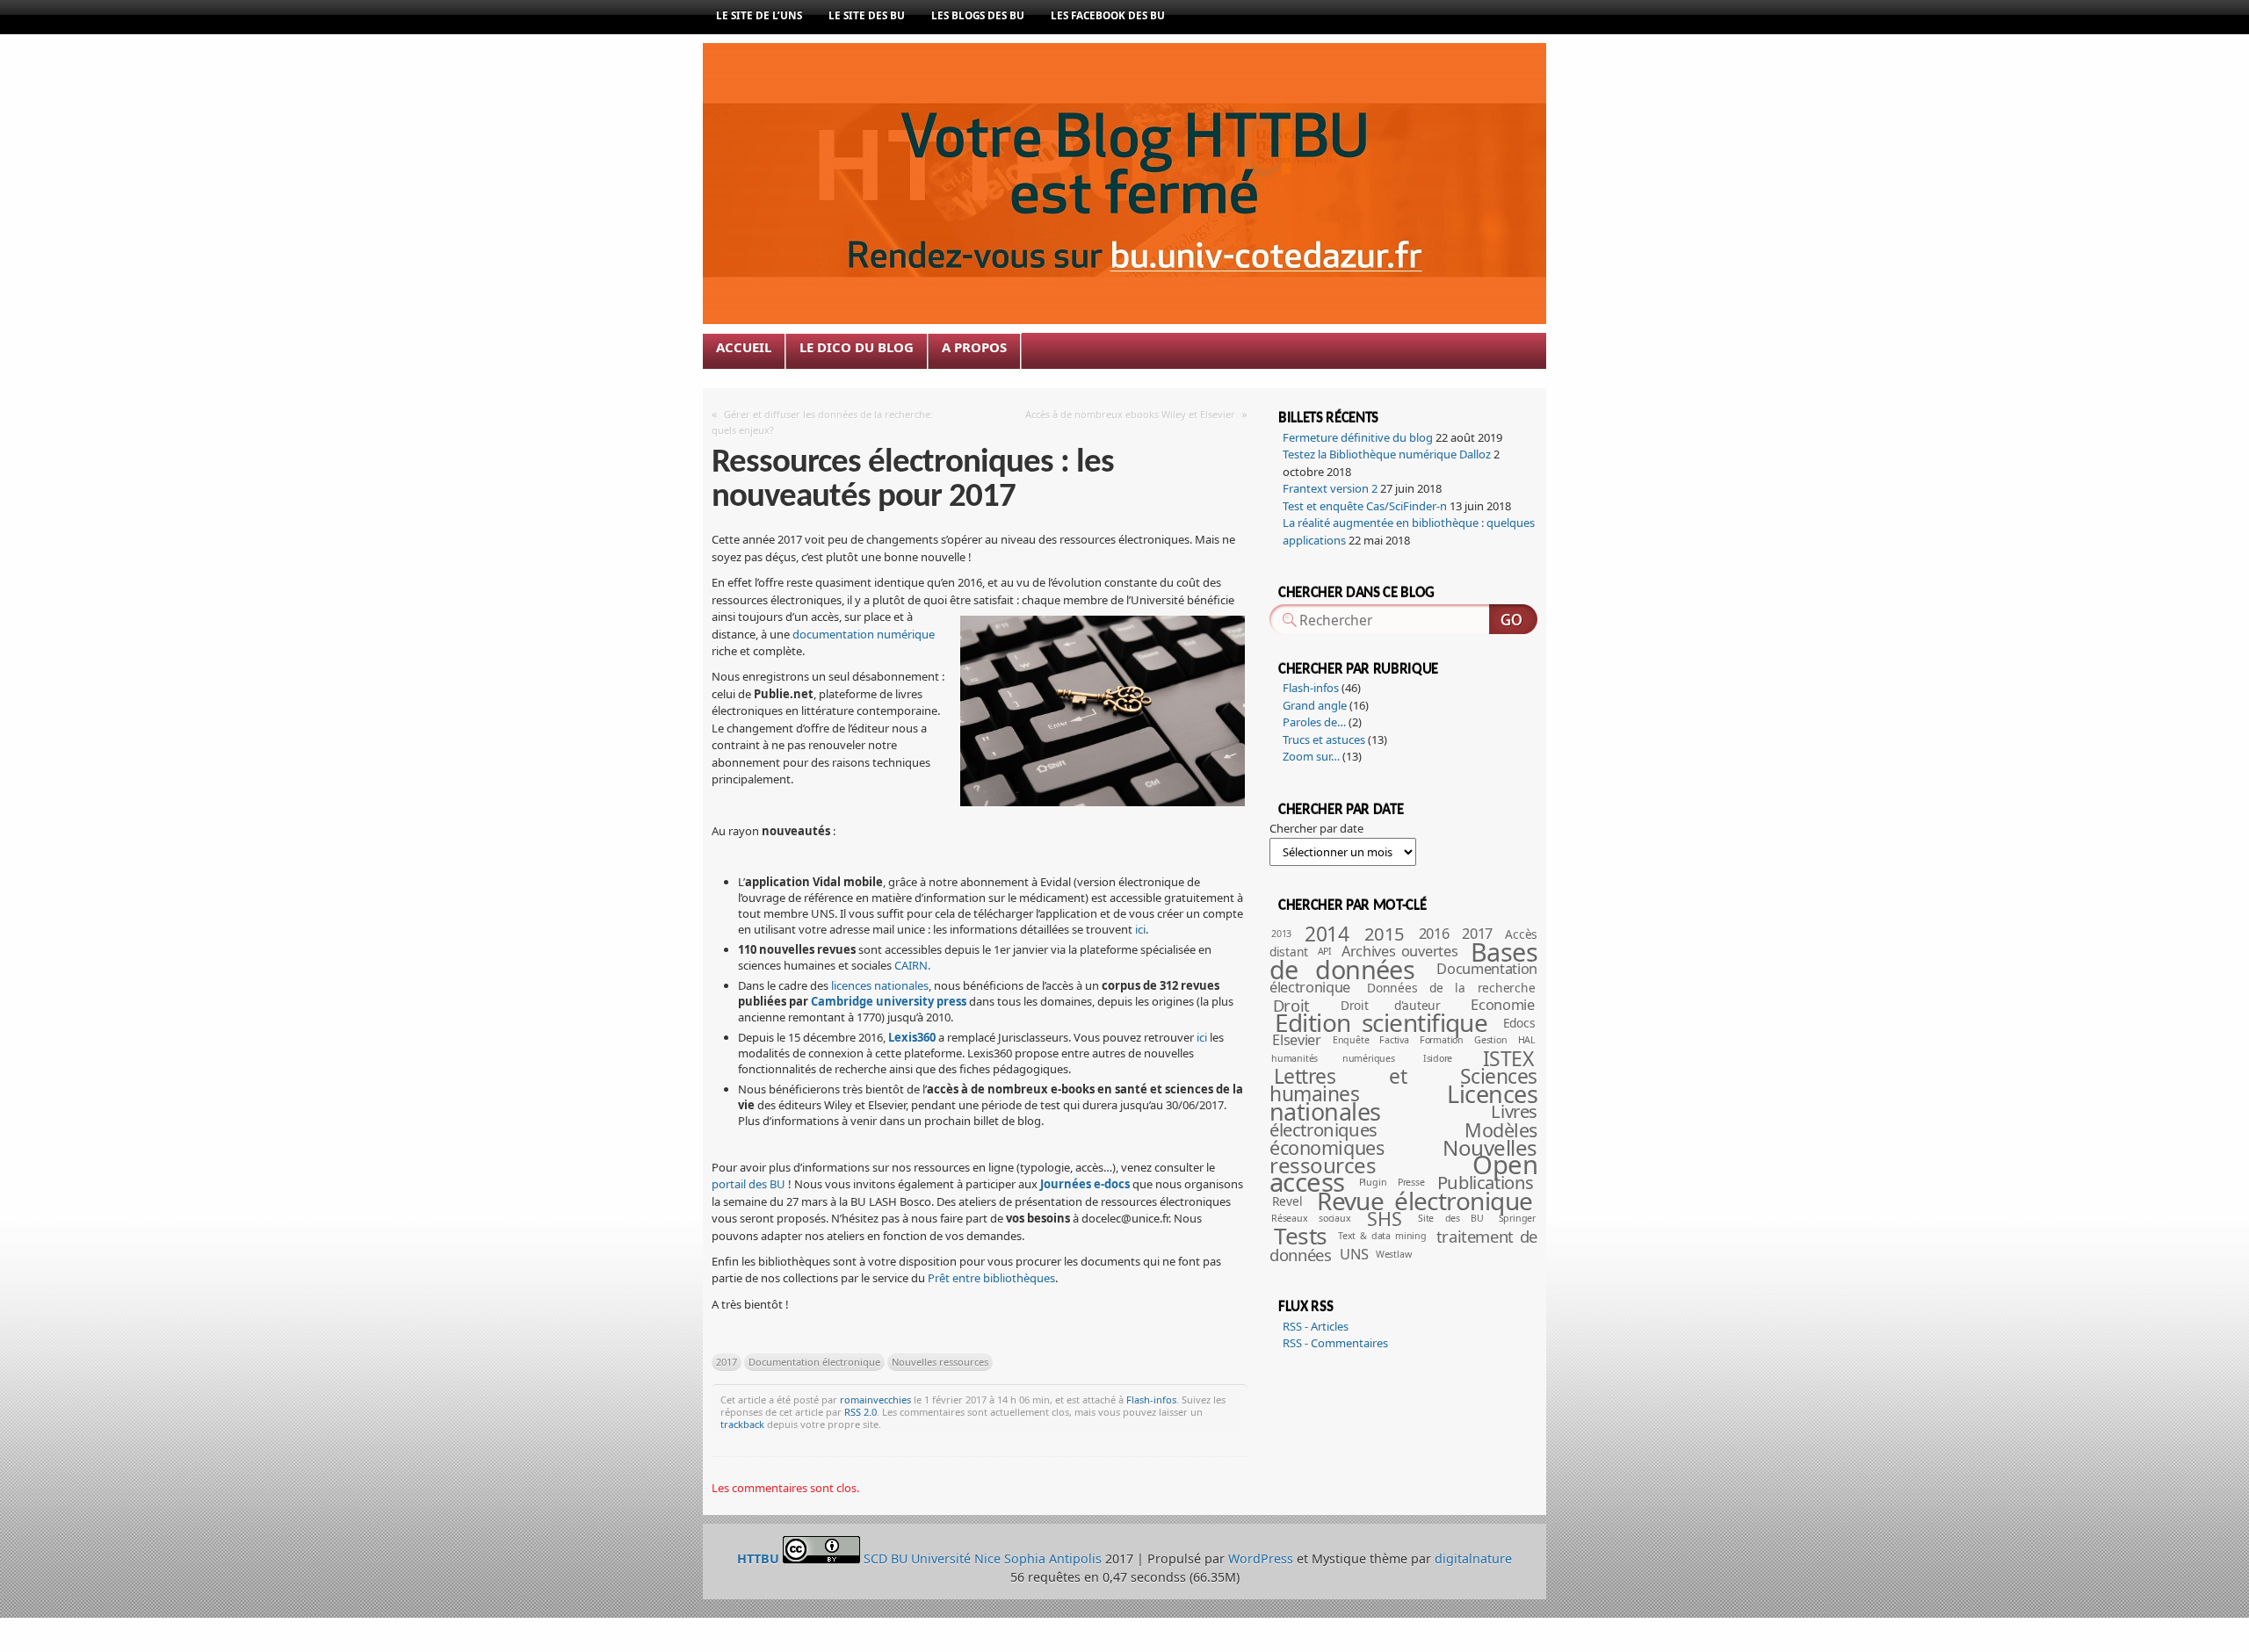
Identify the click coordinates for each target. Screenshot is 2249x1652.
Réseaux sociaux (1311, 1218)
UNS (1354, 1254)
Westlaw (1394, 1254)
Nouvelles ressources (940, 1362)
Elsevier (1296, 1040)
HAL (1527, 1040)
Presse (1411, 1182)
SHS (1384, 1219)
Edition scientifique (1381, 1022)
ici (1140, 929)
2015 (1385, 934)
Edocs (1519, 1023)
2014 (1327, 934)
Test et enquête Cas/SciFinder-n (1365, 506)
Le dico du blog (857, 347)
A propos (974, 347)
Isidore (1438, 1058)
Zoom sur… (1311, 756)
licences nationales (880, 985)
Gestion (1491, 1040)
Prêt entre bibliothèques (991, 1278)
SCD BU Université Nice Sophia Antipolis (984, 1558)
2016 (1434, 934)
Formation (1442, 1040)
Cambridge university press (889, 1001)
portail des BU (748, 1184)
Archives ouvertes (1399, 951)
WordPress (1261, 1558)
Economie (1502, 1005)
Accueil (744, 347)
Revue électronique (1425, 1201)
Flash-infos (1151, 1400)
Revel (1287, 1201)
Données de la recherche (1451, 988)
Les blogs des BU (978, 15)
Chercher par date (1316, 828)
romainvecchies (875, 1400)
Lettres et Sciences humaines (1403, 1085)
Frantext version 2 (1330, 488)
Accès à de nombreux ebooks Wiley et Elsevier (1130, 414)
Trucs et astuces (1324, 739)
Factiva (1394, 1040)
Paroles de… (1314, 722)
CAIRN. (912, 965)
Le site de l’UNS (759, 15)
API (1325, 951)
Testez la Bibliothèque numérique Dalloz (1387, 454)
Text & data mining (1382, 1236)
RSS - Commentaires (1335, 1343)
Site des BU (1451, 1218)
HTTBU (991, 107)
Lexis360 (912, 1037)
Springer (1517, 1218)
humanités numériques (1333, 1058)
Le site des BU (867, 15)
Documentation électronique (814, 1362)
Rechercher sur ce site (1513, 619)
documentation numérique (864, 634)
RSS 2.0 (861, 1412)
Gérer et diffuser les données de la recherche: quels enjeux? (822, 422)
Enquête (1351, 1040)
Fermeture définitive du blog (1358, 437)
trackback (742, 1424)
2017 (727, 1362)
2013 (1281, 934)
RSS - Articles (1316, 1326)
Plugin (1373, 1182)
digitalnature (1473, 1558)
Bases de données (1403, 960)
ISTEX (1508, 1059)
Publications (1486, 1182)
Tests (1300, 1236)
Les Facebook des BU (1108, 15)
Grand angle (1315, 705)
